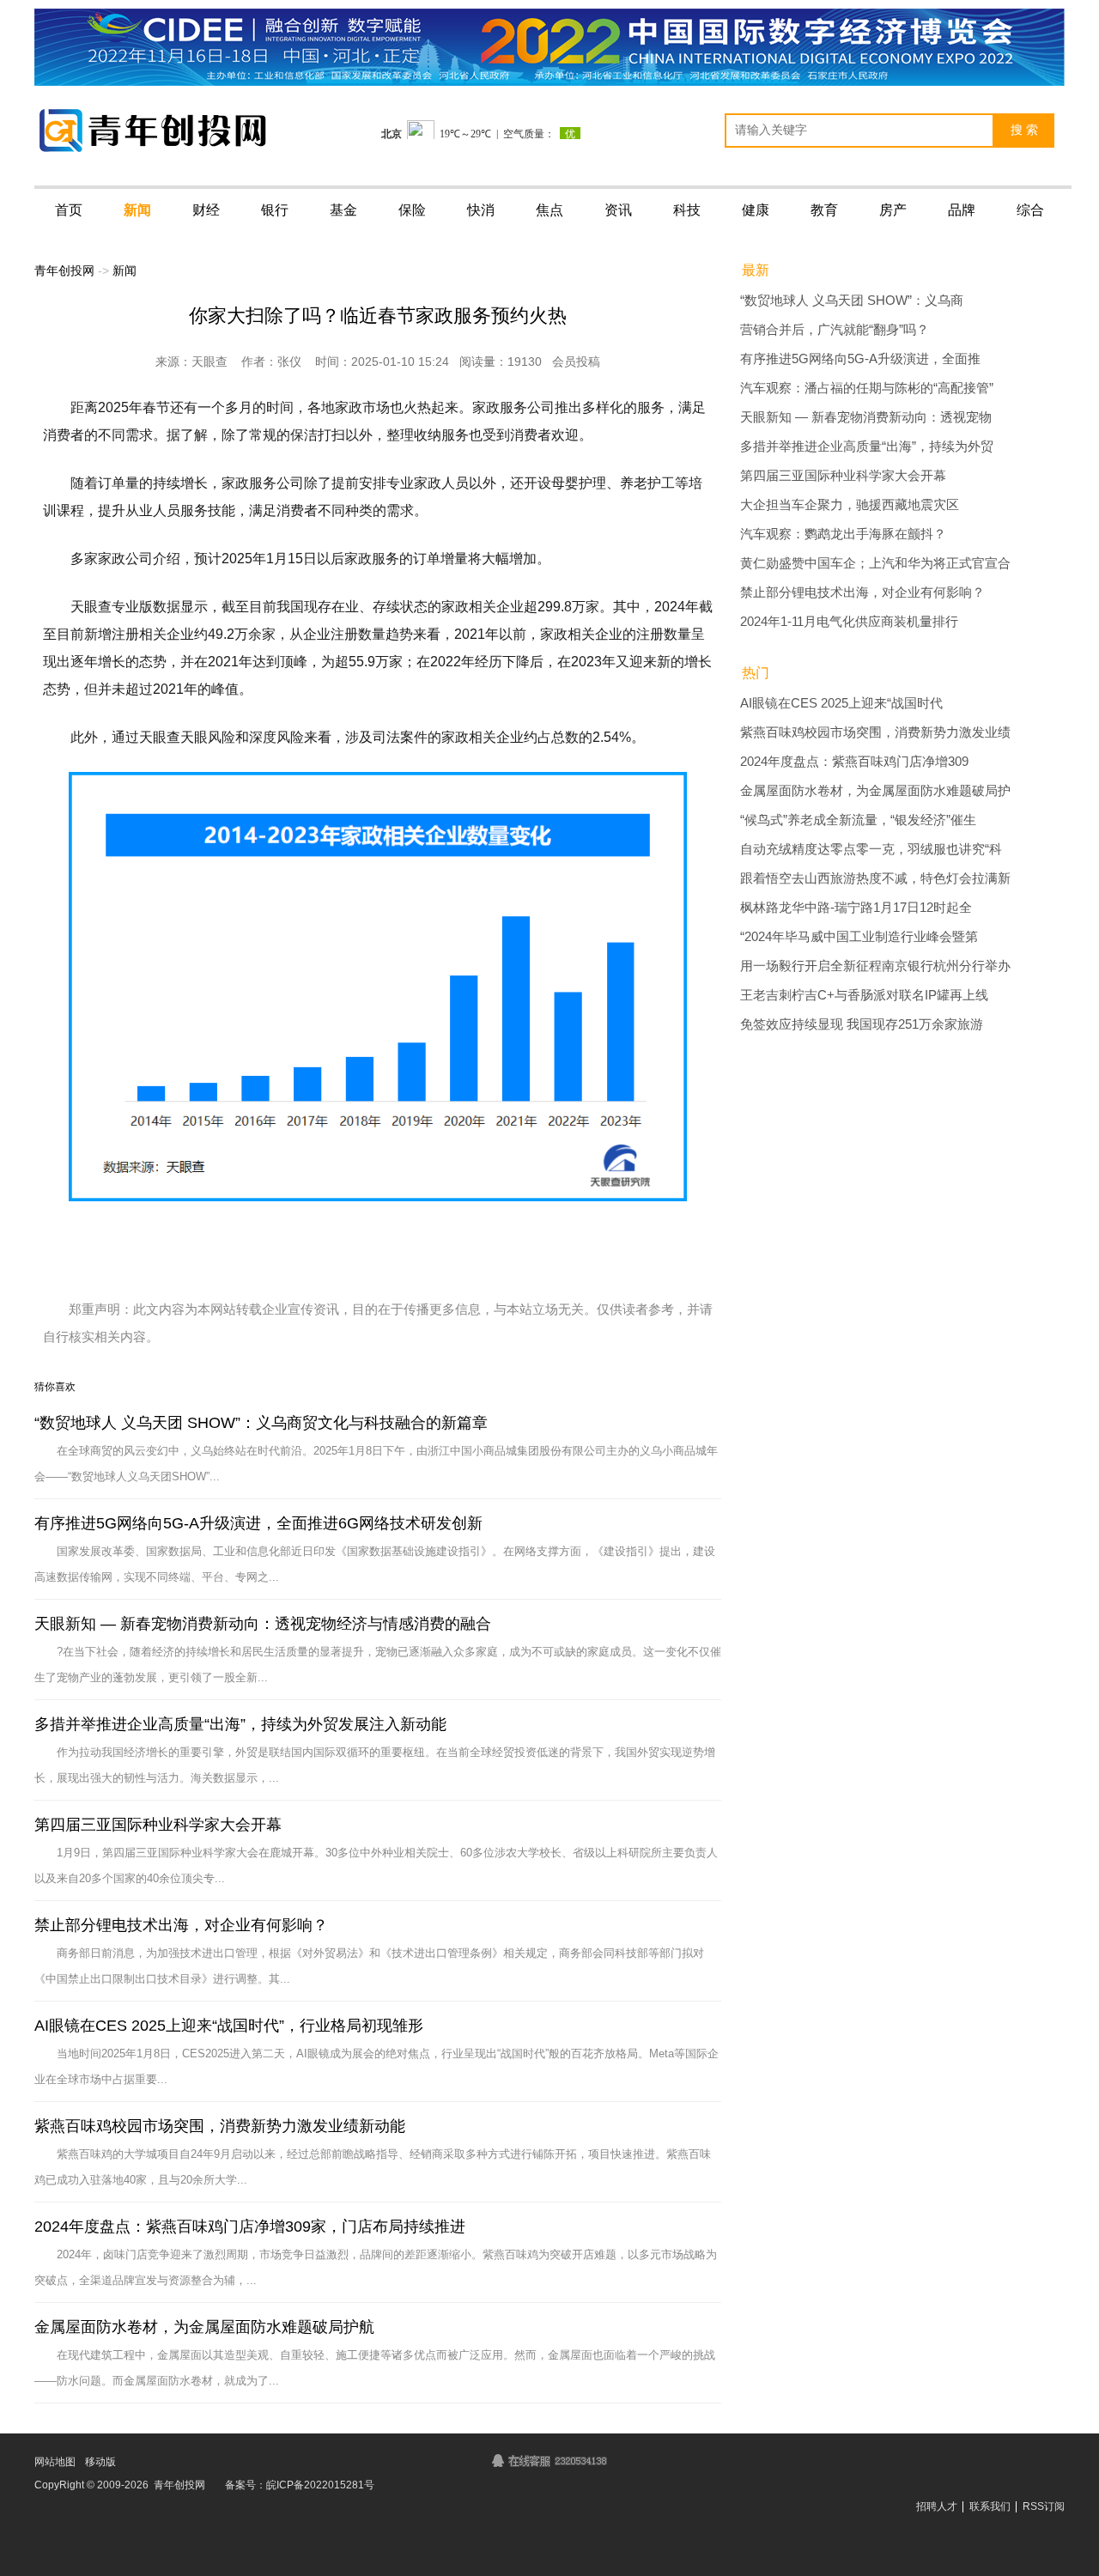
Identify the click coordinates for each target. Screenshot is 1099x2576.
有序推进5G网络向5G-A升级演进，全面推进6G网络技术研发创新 (258, 1523)
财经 (206, 210)
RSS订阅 (1044, 2506)
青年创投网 (64, 270)
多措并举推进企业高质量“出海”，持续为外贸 (867, 447)
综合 (1030, 210)
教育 (824, 210)
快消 (481, 210)
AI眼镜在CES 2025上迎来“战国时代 (841, 703)
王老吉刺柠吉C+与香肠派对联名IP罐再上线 (864, 995)
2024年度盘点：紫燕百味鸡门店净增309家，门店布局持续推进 (250, 2227)
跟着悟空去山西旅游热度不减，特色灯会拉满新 (875, 878)
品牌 (962, 210)
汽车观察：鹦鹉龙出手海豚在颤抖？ (843, 534)
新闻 (137, 210)
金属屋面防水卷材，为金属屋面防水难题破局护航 (204, 2327)
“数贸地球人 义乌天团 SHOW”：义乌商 (852, 301)
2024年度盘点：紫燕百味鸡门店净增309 (854, 762)
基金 (343, 210)
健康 (756, 210)
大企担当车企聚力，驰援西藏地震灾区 (850, 505)
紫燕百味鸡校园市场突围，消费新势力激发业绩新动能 (220, 2126)
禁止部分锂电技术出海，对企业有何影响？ (181, 1925)
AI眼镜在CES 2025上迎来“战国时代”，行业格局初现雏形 (229, 2026)
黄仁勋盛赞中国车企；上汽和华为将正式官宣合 (875, 563)
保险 (412, 210)
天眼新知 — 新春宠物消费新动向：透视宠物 (866, 417)
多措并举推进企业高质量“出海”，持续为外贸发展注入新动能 (240, 1724)
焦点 (549, 210)
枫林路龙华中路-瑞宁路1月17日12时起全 (856, 908)
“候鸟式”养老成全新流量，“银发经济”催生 (858, 820)
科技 (687, 210)
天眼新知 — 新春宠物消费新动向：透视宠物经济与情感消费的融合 (263, 1624)
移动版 (100, 2462)
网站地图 (55, 2462)
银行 (275, 210)
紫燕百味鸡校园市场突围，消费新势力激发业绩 (875, 732)
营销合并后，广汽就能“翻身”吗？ (835, 330)
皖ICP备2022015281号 (320, 2485)
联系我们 (990, 2506)
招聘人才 (937, 2506)
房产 (893, 210)
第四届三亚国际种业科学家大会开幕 (158, 1825)
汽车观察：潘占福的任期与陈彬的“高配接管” (867, 388)
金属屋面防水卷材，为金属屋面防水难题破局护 (875, 791)
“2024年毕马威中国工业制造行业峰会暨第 (859, 937)
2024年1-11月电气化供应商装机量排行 (849, 622)
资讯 (618, 210)
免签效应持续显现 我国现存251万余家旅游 (862, 1024)
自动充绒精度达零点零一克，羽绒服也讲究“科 (871, 849)
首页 (69, 210)
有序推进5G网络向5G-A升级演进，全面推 (860, 359)
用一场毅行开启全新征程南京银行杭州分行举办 (875, 966)
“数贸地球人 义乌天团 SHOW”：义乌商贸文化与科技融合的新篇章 (261, 1423)
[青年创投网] (158, 131)
